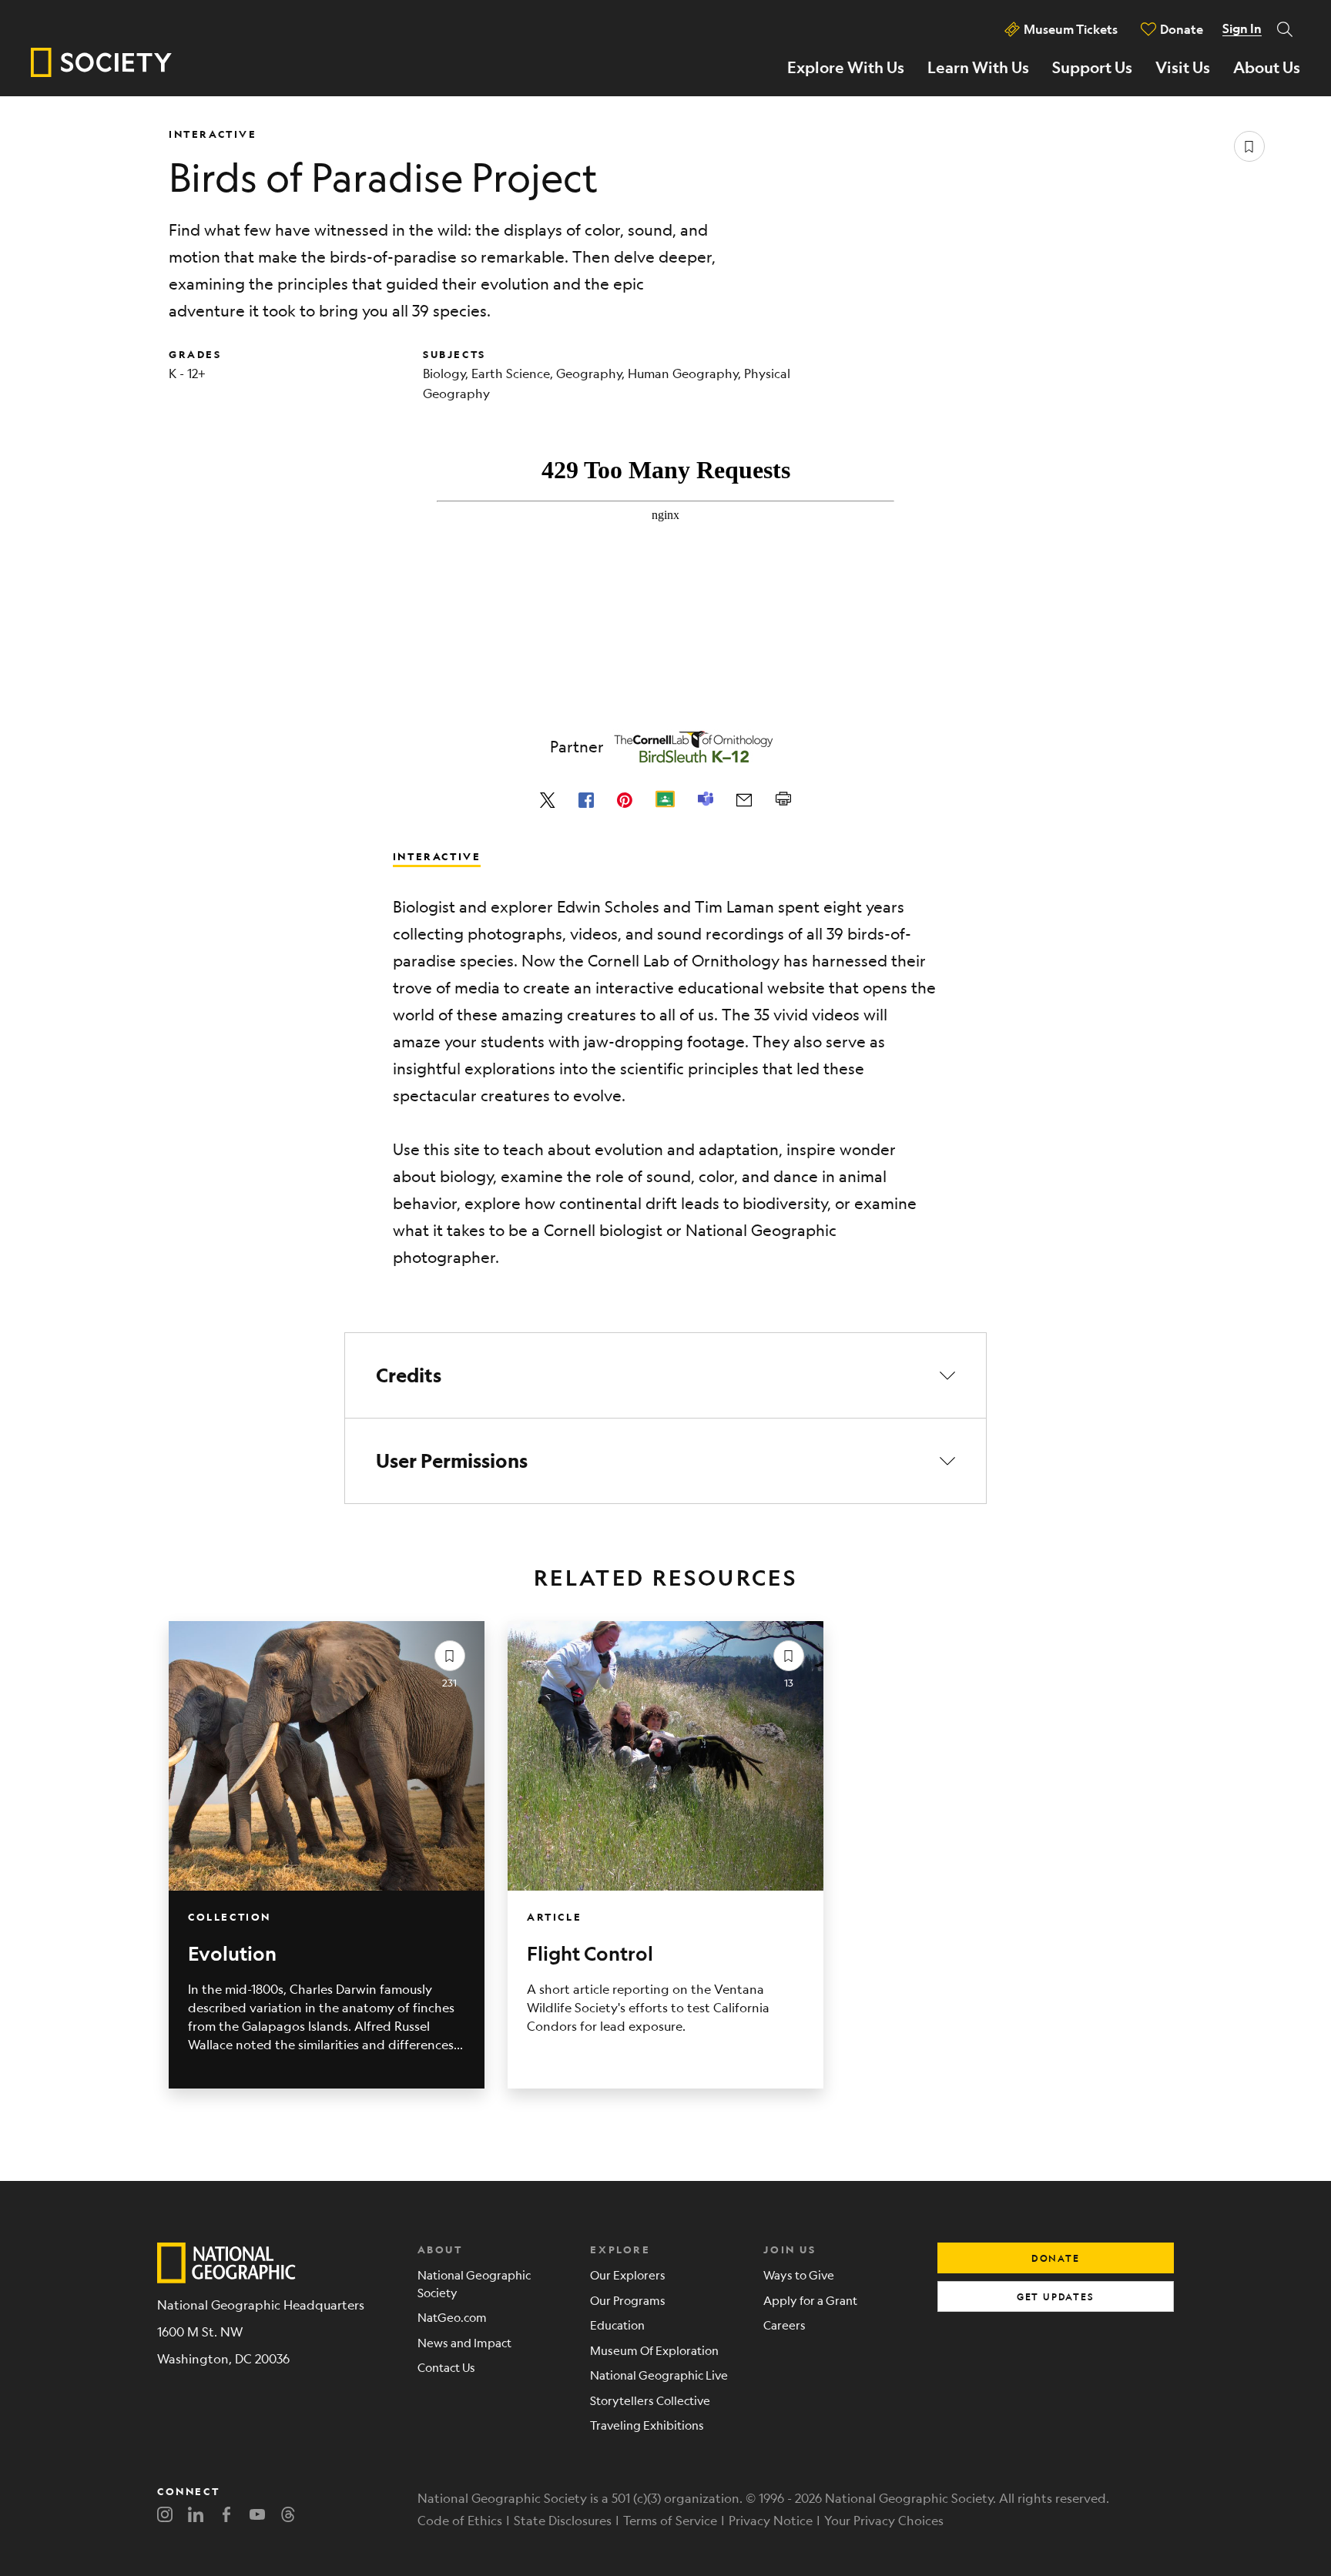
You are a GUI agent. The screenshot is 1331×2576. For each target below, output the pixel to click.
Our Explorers (628, 2275)
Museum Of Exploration (654, 2350)
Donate (1182, 29)
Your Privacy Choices (884, 2520)
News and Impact (464, 2342)
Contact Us (446, 2367)
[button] (665, 1375)
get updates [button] (1056, 2296)
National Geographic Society (474, 2283)
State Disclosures (563, 2520)
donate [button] (1056, 2258)
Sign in (1242, 28)
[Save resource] (1249, 146)
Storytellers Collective (650, 2400)
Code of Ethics (460, 2520)
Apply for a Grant (810, 2300)
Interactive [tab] (437, 856)
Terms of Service (670, 2520)
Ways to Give (799, 2275)
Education (617, 2325)
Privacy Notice (771, 2520)
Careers (785, 2325)
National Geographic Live (659, 2375)
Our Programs (628, 2300)
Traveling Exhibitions (647, 2425)
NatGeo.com (452, 2317)
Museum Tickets (1071, 29)
